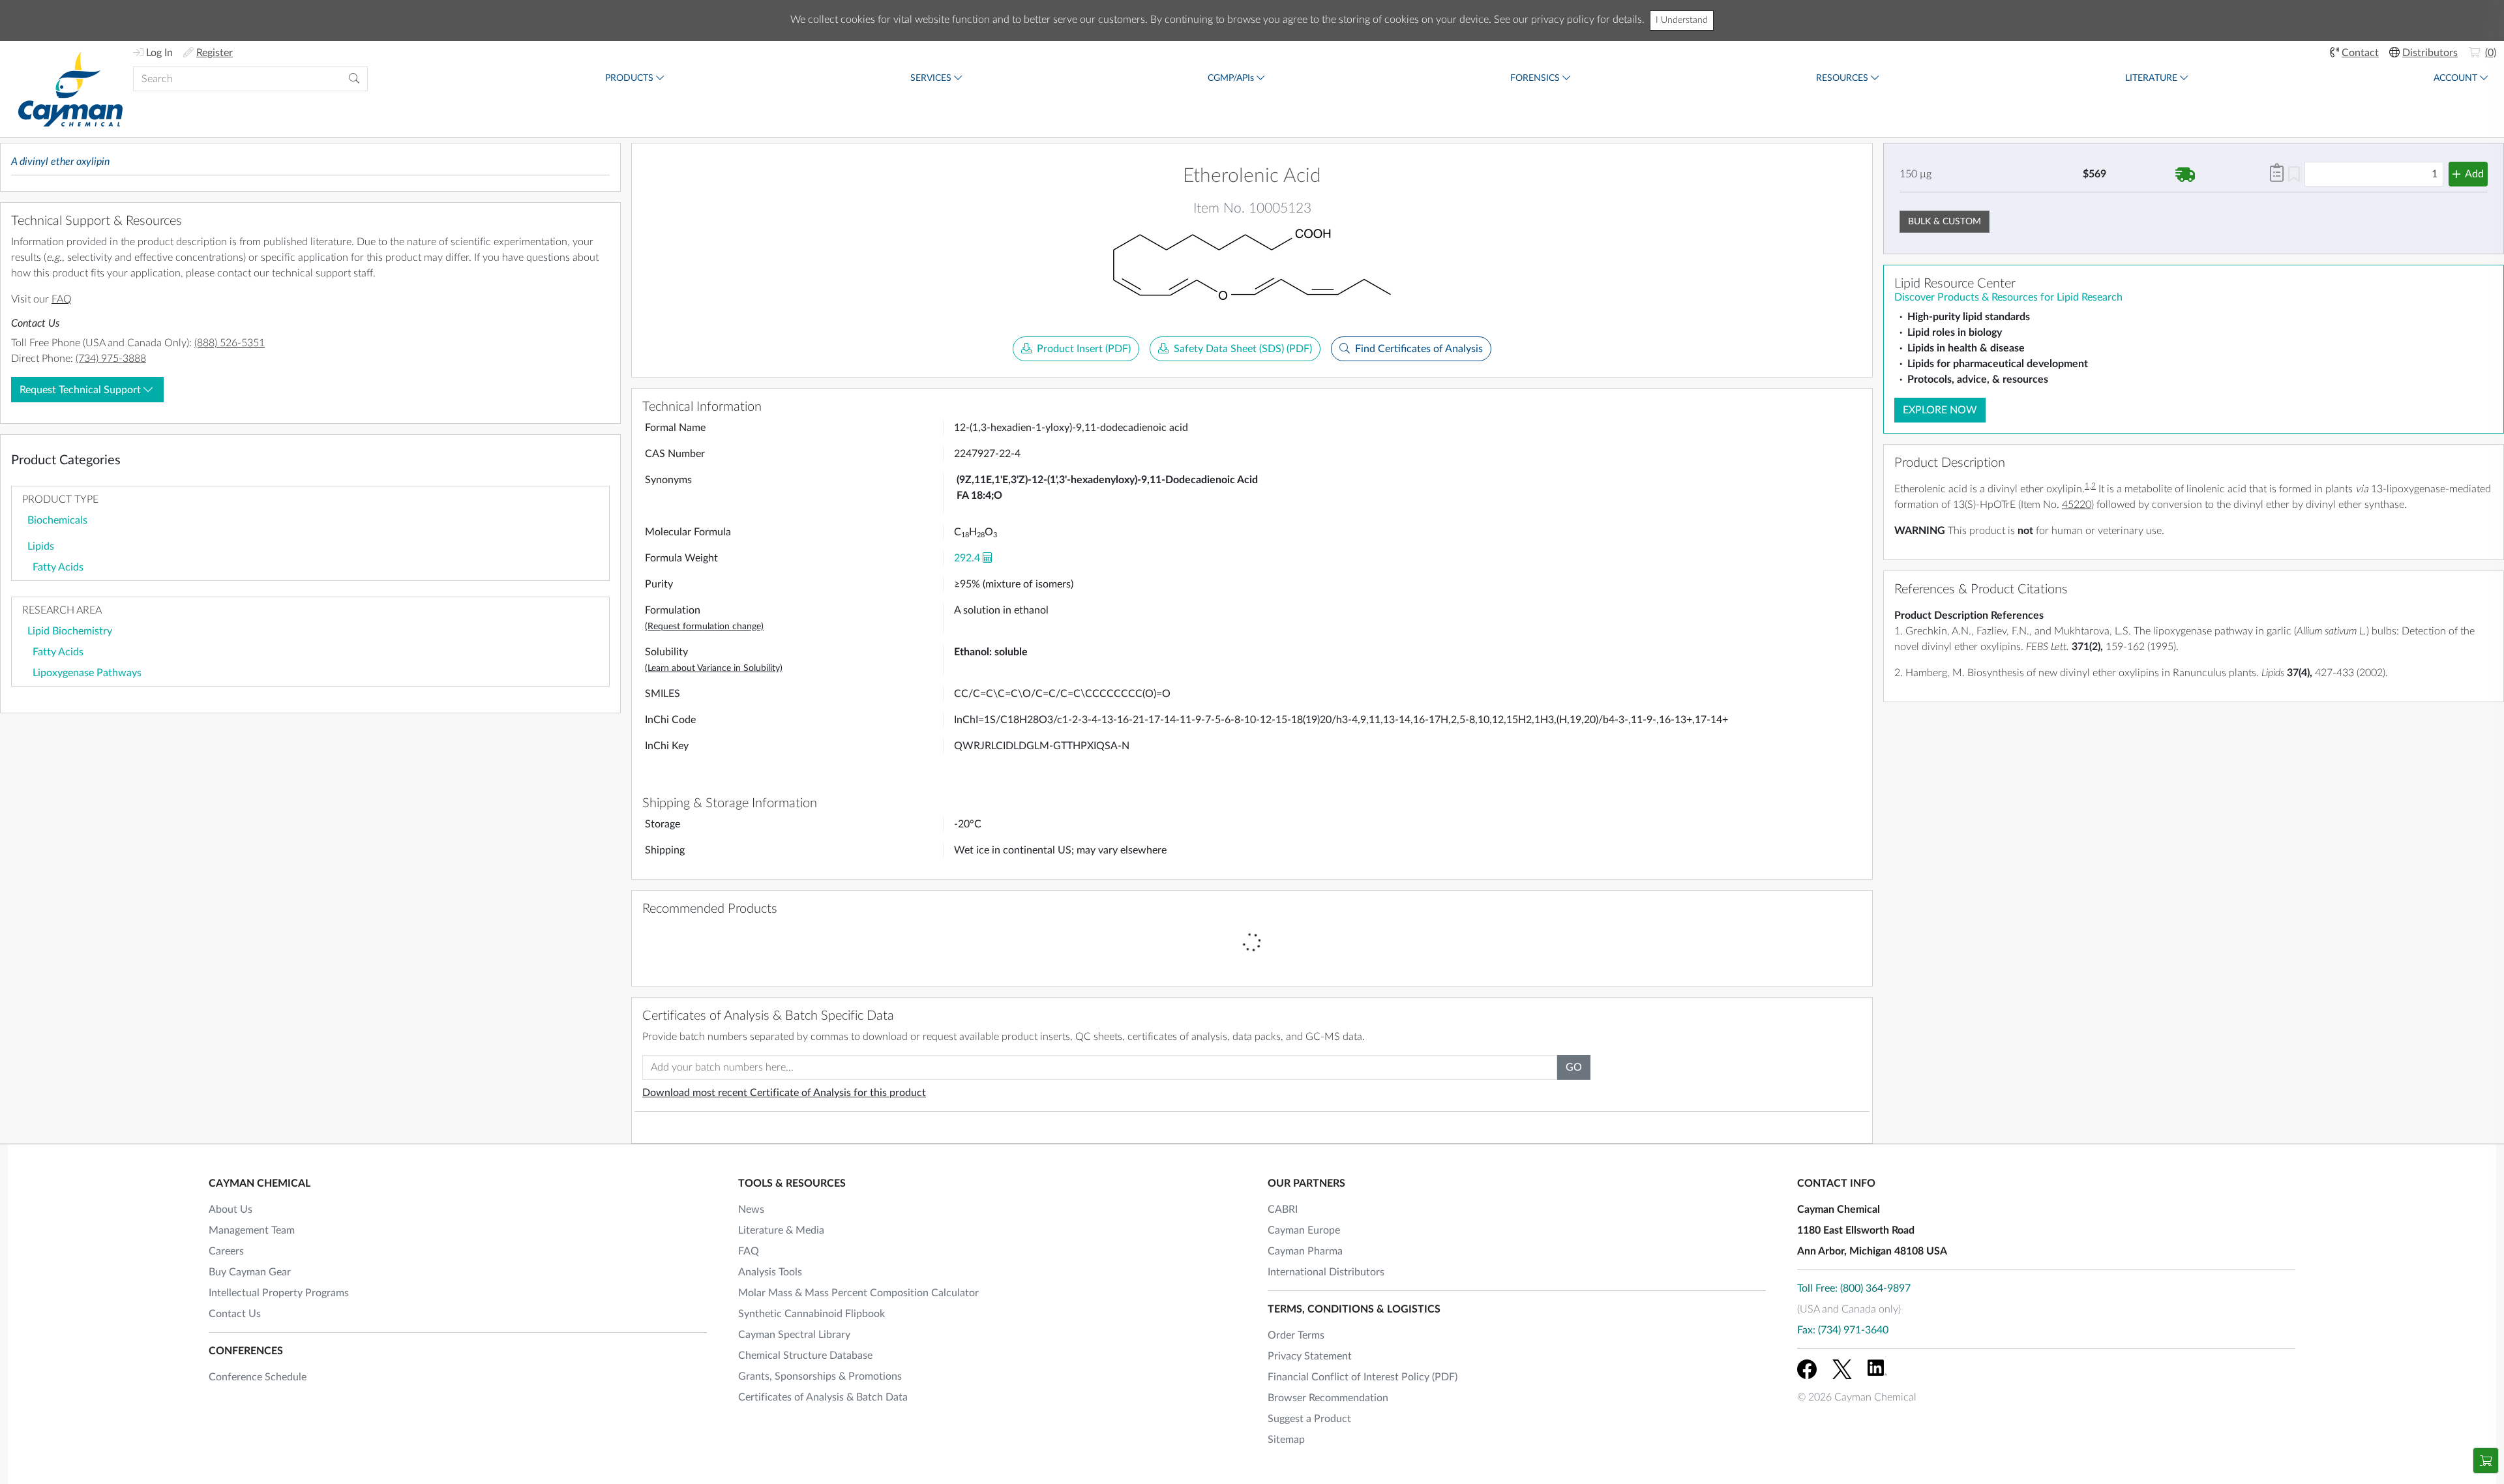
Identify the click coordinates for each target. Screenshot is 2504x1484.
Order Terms (1296, 1335)
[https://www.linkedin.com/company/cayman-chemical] (1877, 1369)
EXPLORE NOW (1940, 410)
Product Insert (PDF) (1084, 349)
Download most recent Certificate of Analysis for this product (784, 1093)
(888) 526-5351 (230, 343)
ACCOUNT (2455, 78)
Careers (226, 1251)
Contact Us (235, 1314)
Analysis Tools (770, 1272)
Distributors (2430, 53)
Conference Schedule (258, 1377)
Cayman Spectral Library (794, 1335)
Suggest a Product (1309, 1419)
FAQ (62, 299)
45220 (2077, 505)
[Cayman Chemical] (70, 89)
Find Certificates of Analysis (1419, 349)
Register (215, 53)
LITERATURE (2151, 78)
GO (1574, 1067)
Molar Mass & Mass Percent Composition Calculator (858, 1293)
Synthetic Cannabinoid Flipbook (812, 1314)
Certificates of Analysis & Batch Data (823, 1397)
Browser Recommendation (1328, 1398)
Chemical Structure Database (805, 1356)
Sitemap (1286, 1440)
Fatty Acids (58, 567)
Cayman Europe (1304, 1230)
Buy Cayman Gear (250, 1272)
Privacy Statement (1310, 1356)
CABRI (1283, 1209)
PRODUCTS (629, 78)
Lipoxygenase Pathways (87, 673)
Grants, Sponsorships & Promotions (820, 1376)
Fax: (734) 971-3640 (1843, 1330)
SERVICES (931, 78)
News (751, 1209)
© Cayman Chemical (1857, 1397)
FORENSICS (1535, 78)
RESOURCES (1842, 78)
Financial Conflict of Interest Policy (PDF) (1363, 1377)
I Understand (1682, 20)
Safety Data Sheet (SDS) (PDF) (1243, 349)
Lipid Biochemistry (70, 631)
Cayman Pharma (1305, 1251)
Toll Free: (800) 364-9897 (1854, 1288)
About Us (231, 1209)
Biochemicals (57, 520)
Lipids (41, 546)
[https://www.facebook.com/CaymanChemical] (1807, 1369)
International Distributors (1326, 1272)
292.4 (967, 558)
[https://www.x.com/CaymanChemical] (1842, 1369)
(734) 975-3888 (111, 359)
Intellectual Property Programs (279, 1293)
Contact (2360, 53)
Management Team (252, 1230)
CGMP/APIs (1231, 78)
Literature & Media (781, 1230)
